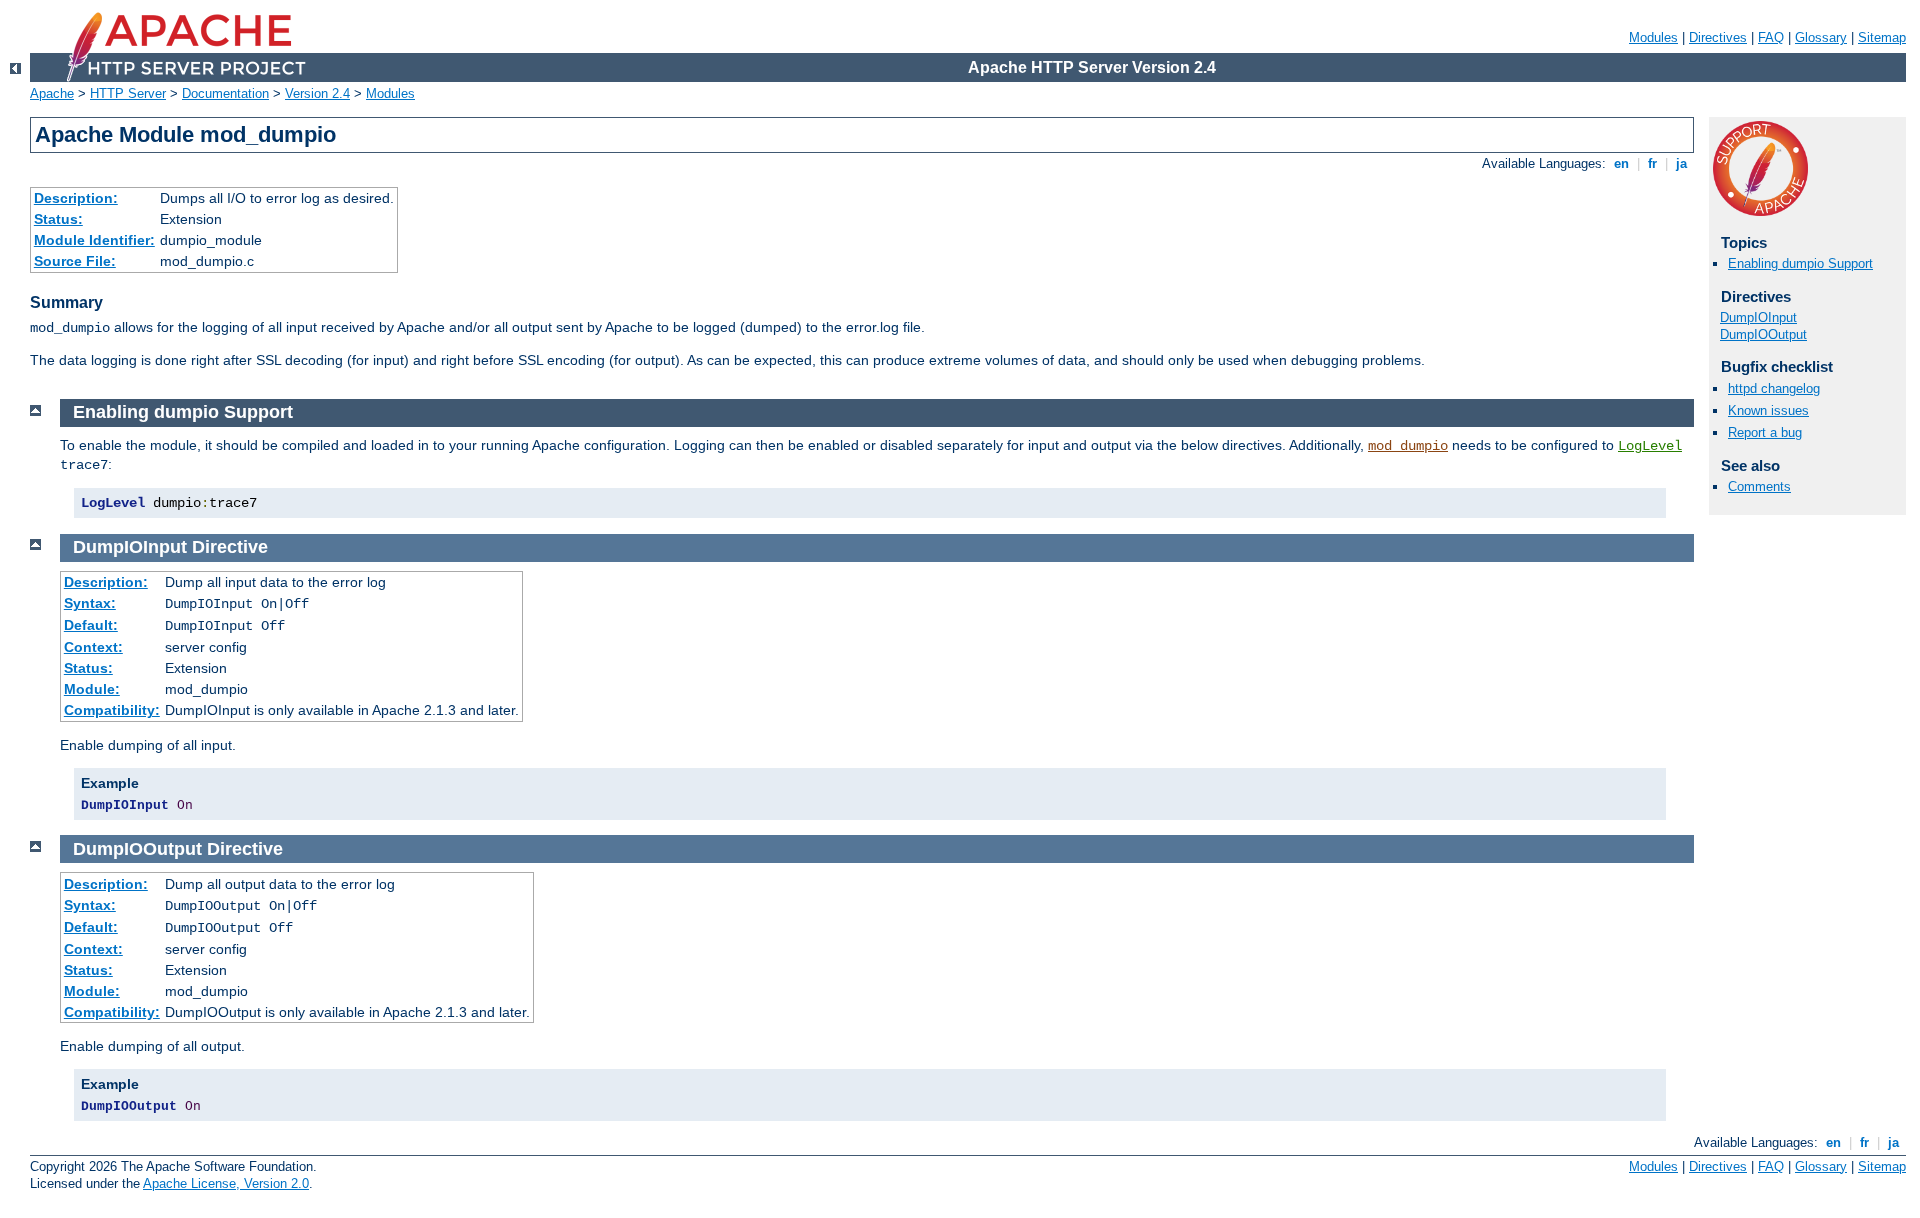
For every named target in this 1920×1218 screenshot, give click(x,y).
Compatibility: (112, 710)
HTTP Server (128, 93)
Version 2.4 (317, 93)
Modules (1653, 37)
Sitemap (1882, 37)
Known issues (1768, 410)
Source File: (75, 261)
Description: (76, 198)
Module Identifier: (94, 240)
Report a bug (1765, 432)
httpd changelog (1774, 388)
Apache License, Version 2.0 (226, 1183)
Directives (1718, 37)
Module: (92, 689)
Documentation (225, 93)
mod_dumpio (1408, 446)
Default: (91, 625)
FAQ (1771, 37)
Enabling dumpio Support (1800, 263)
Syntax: (90, 603)
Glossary (1821, 37)
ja (1681, 163)
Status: (58, 219)
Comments (1759, 486)
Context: (93, 647)
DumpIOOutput (1763, 334)
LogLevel (1650, 446)
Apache (52, 93)
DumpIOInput (1758, 317)
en (1621, 163)
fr (1652, 163)
